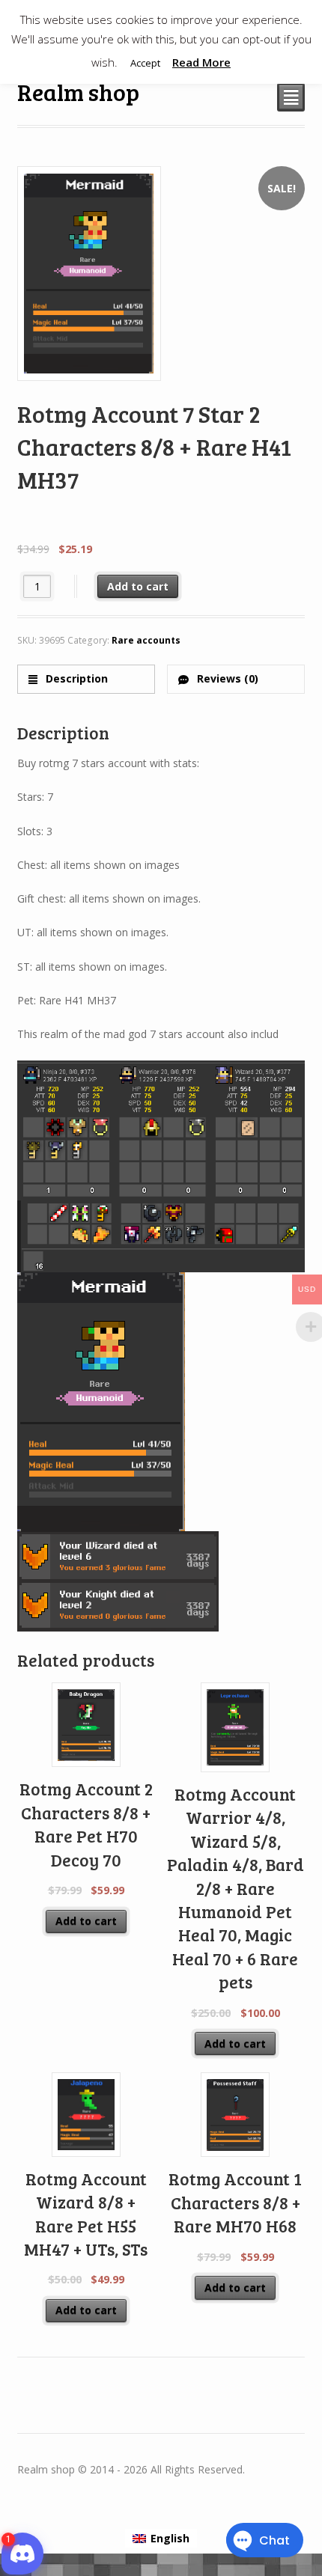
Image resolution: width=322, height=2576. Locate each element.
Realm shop (78, 92)
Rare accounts (146, 640)
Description (75, 678)
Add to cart (138, 586)
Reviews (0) (226, 678)
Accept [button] (145, 63)
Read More (201, 62)
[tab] (86, 679)
